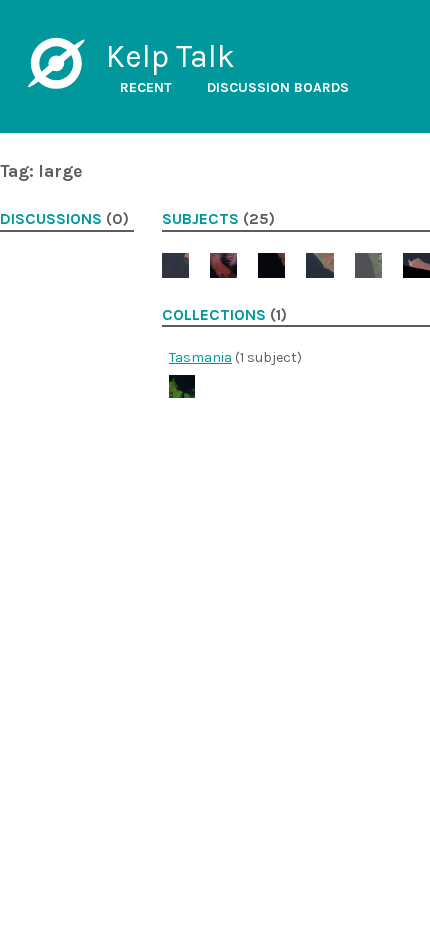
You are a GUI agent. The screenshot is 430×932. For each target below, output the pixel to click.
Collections (214, 315)
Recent (146, 87)
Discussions (51, 219)
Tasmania (200, 357)
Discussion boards (278, 87)
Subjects (200, 219)
